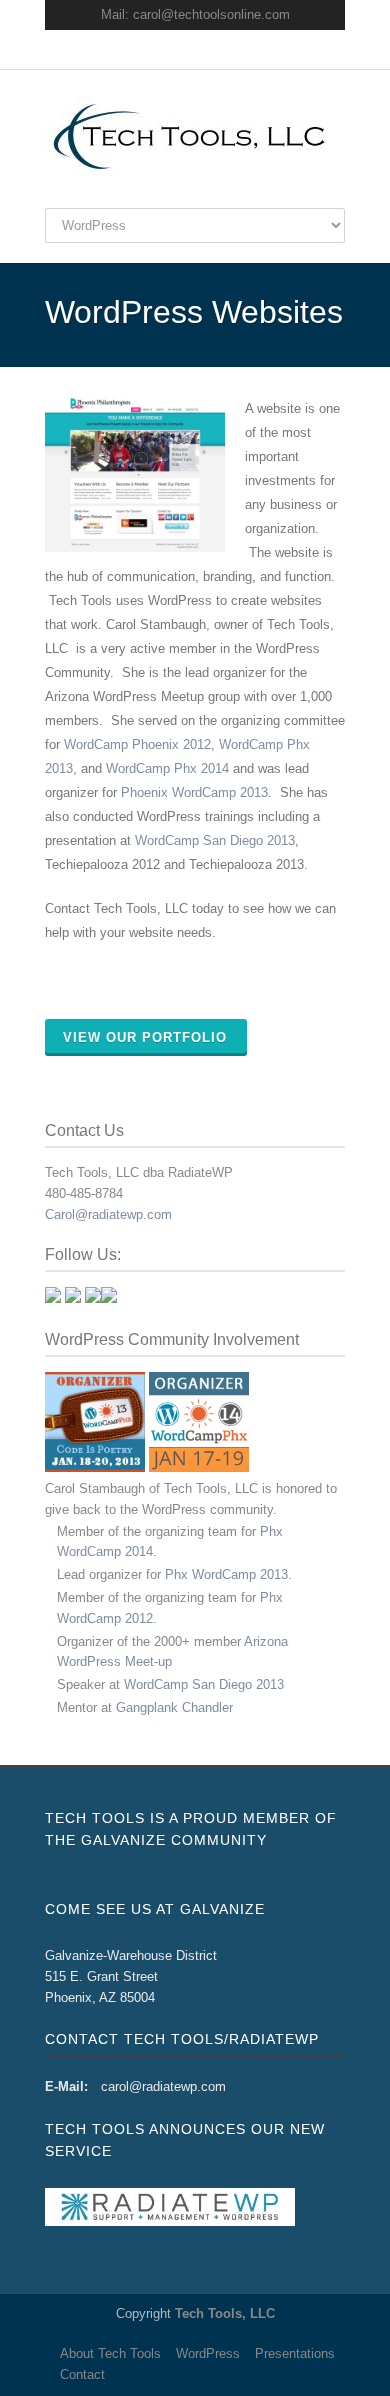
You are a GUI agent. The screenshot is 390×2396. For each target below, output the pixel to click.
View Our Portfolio (145, 1037)
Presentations (295, 2353)
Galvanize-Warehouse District (131, 1955)
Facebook (195, 50)
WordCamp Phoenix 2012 (137, 744)
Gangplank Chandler (174, 1707)
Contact (82, 2374)
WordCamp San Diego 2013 (215, 840)
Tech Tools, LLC (225, 2313)
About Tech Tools (110, 2353)
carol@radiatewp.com (163, 2086)
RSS (235, 50)
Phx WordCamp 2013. (228, 1574)
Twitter (155, 50)
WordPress (208, 2353)
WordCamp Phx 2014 (167, 768)
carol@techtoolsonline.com (211, 14)
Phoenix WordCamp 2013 (194, 792)
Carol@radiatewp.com (108, 1214)
